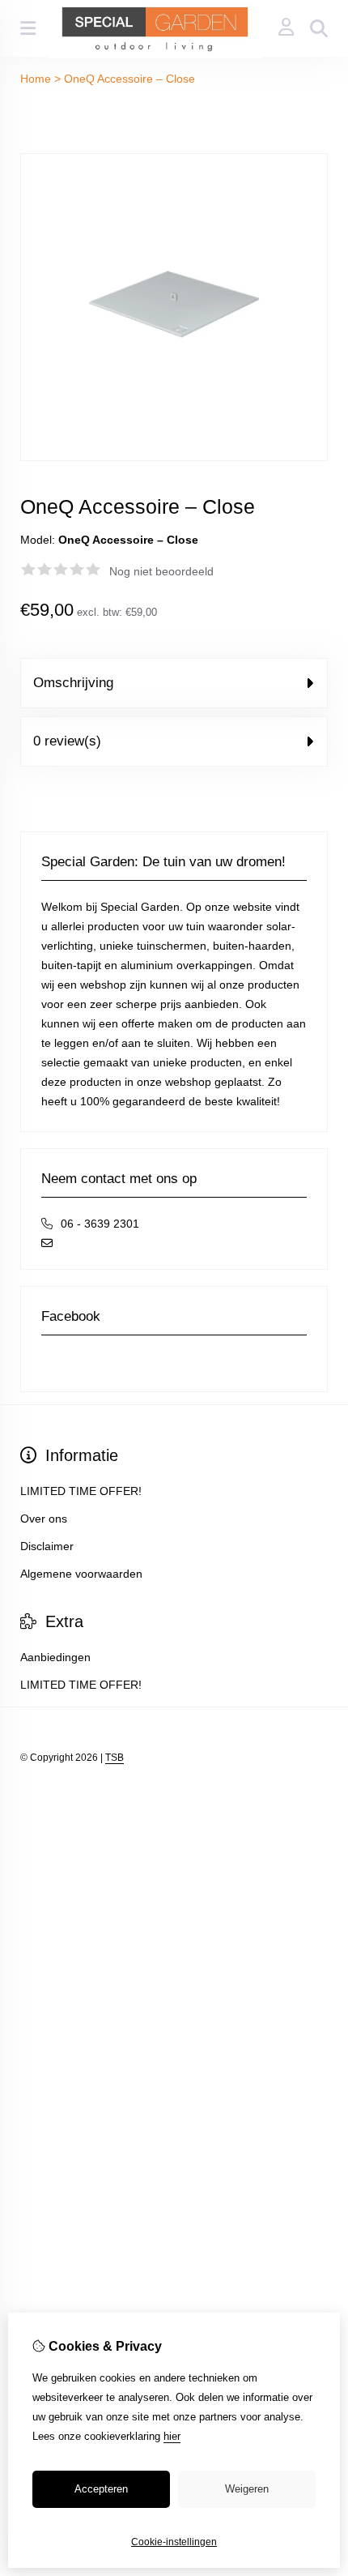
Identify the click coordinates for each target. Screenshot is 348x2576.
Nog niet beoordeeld (161, 571)
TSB (115, 1758)
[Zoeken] (319, 28)
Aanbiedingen (55, 1657)
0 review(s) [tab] (67, 741)
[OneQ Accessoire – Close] (174, 457)
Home (36, 79)
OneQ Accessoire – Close (129, 79)
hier (172, 2436)
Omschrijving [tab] (73, 683)
